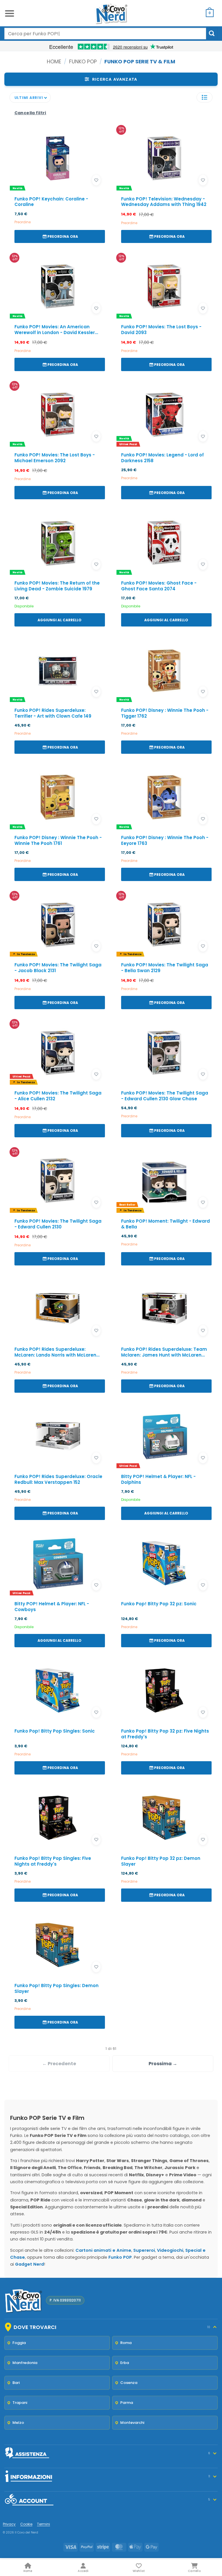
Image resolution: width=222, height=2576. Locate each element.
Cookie (26, 2524)
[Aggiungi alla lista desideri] (96, 180)
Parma (127, 2403)
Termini (44, 2524)
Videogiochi (170, 2250)
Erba (125, 2363)
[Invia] (212, 33)
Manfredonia (25, 2363)
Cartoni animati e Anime (103, 2250)
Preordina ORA (63, 236)
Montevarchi (132, 2423)
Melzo (18, 2423)
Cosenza (129, 2383)
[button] (10, 13)
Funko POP (83, 61)
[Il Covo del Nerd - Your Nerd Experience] (111, 13)
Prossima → (163, 2064)
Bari (16, 2383)
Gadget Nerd (29, 2264)
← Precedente (59, 2064)
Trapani (20, 2403)
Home (54, 61)
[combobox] (105, 34)
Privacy (9, 2524)
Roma (126, 2343)
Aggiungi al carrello (60, 620)
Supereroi (144, 2250)
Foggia (19, 2343)
